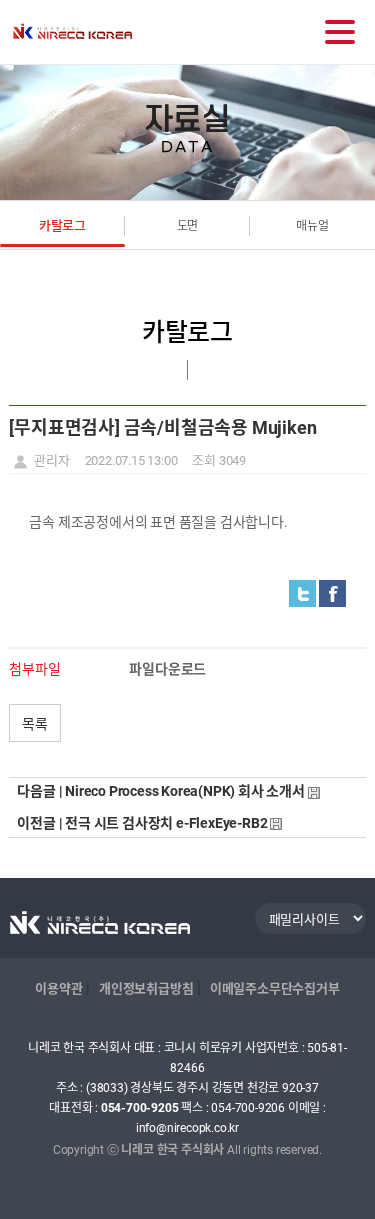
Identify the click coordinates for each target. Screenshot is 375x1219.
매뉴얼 (312, 226)
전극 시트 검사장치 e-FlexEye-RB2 (166, 823)
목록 (35, 723)
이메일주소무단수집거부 (275, 988)
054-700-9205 (140, 1108)
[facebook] (332, 594)
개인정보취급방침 (146, 988)
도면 (188, 226)
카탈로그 (62, 225)
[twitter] (302, 594)
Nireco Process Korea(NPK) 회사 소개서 (185, 791)
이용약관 (58, 988)
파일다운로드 (167, 669)
